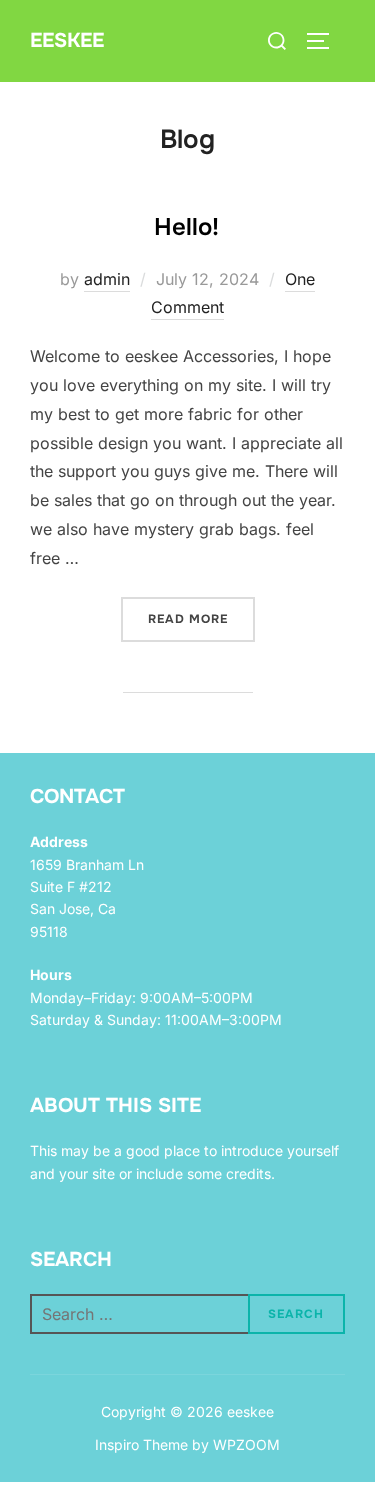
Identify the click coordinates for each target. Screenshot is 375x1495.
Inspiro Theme (141, 1444)
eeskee (67, 40)
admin (107, 279)
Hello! (186, 227)
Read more (201, 618)
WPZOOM (246, 1444)
